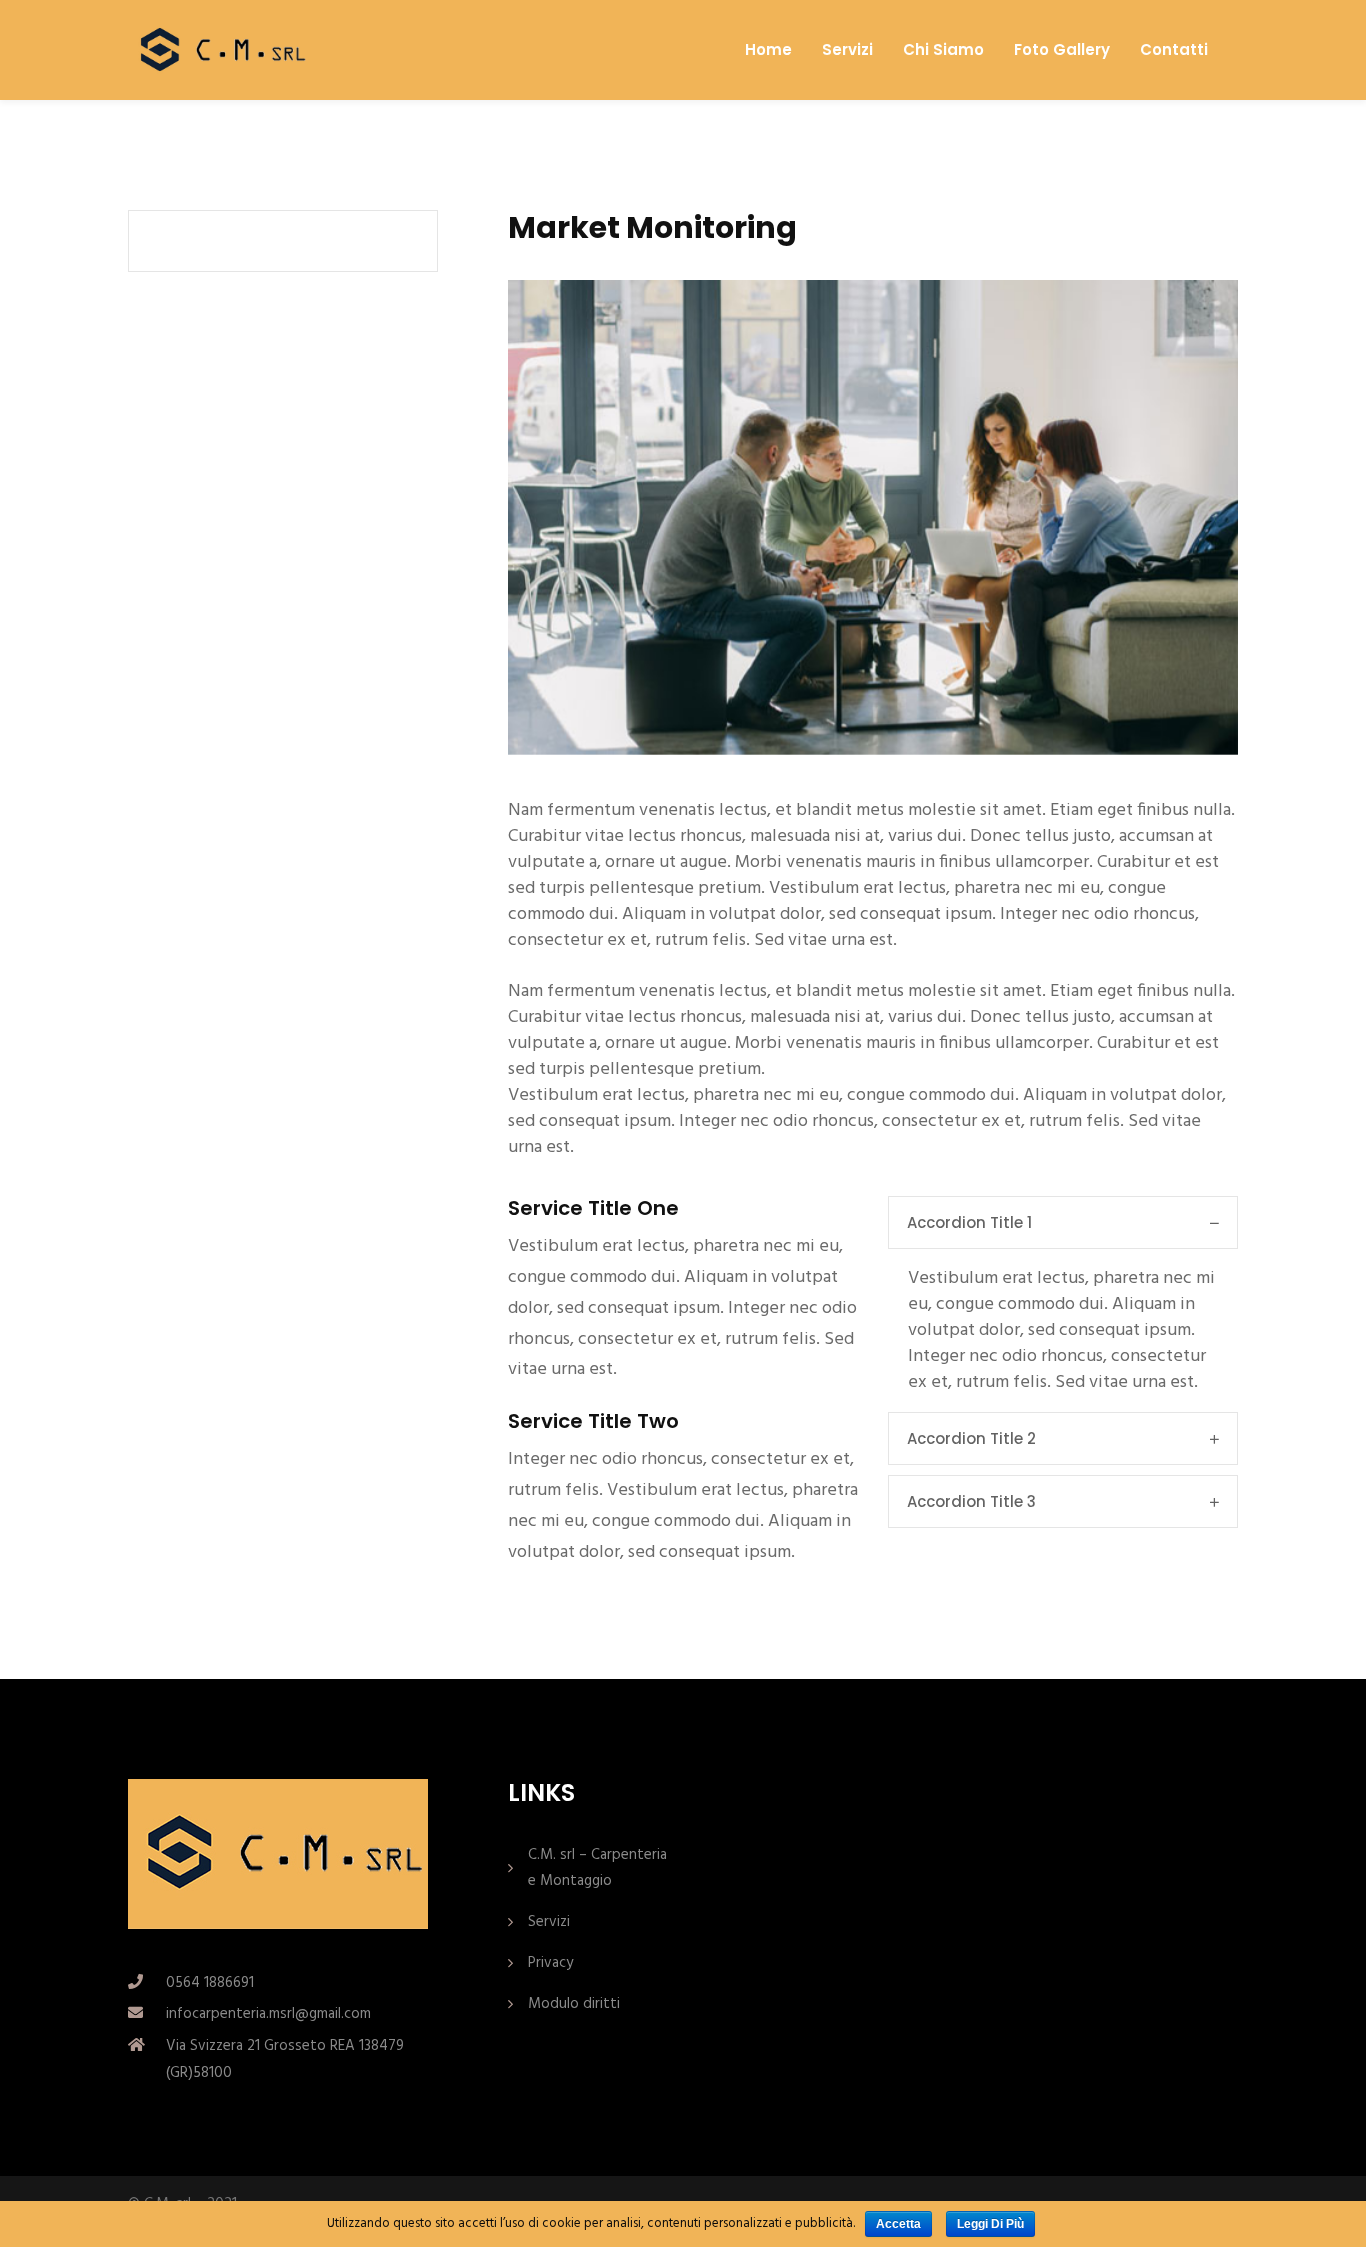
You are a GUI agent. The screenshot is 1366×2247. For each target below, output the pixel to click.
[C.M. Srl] (219, 49)
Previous (548, 518)
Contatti (1174, 50)
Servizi (847, 50)
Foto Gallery (1062, 50)
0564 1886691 (210, 1983)
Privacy (550, 1963)
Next (1198, 518)
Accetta (898, 2224)
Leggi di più (990, 2224)
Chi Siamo (943, 50)
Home (768, 50)
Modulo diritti (574, 2004)
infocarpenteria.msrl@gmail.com (268, 2014)
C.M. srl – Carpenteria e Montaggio (597, 1868)
